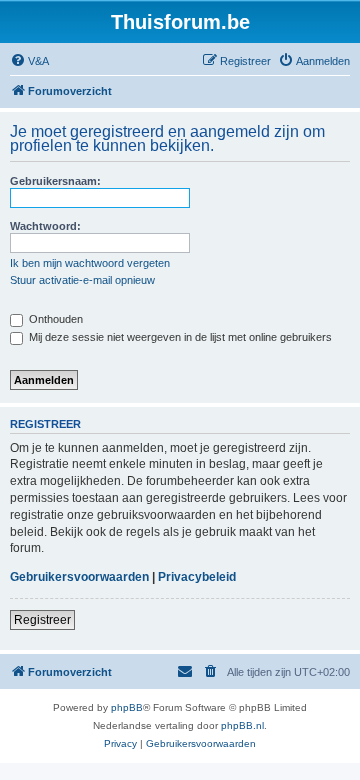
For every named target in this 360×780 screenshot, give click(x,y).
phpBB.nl (242, 725)
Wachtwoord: (45, 226)
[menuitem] (29, 61)
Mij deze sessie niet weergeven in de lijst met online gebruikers (179, 337)
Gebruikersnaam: (55, 181)
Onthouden (54, 319)
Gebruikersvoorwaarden (79, 577)
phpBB (127, 707)
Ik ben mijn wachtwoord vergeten (90, 263)
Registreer (42, 620)
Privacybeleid (197, 577)
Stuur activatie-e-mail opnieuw (82, 280)
